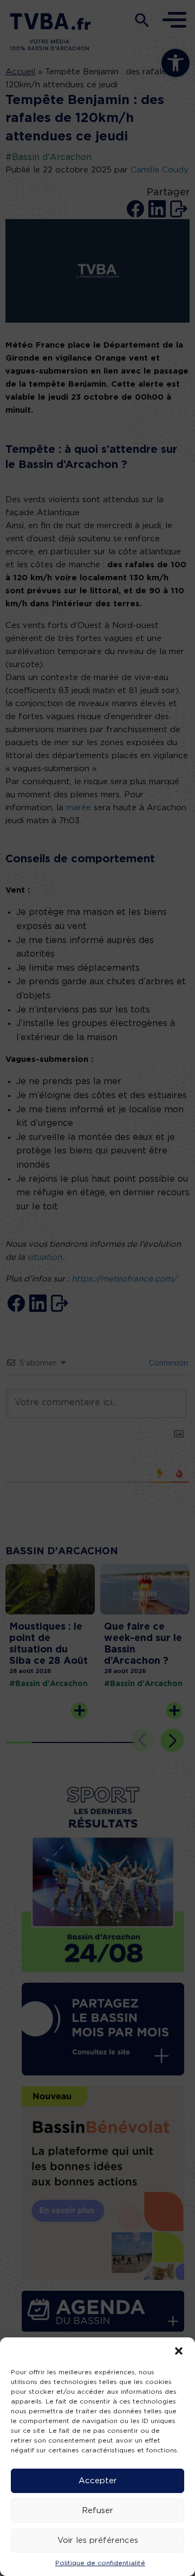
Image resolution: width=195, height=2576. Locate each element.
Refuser (97, 2511)
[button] (179, 2351)
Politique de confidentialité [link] (100, 2563)
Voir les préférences (98, 2540)
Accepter (98, 2481)
